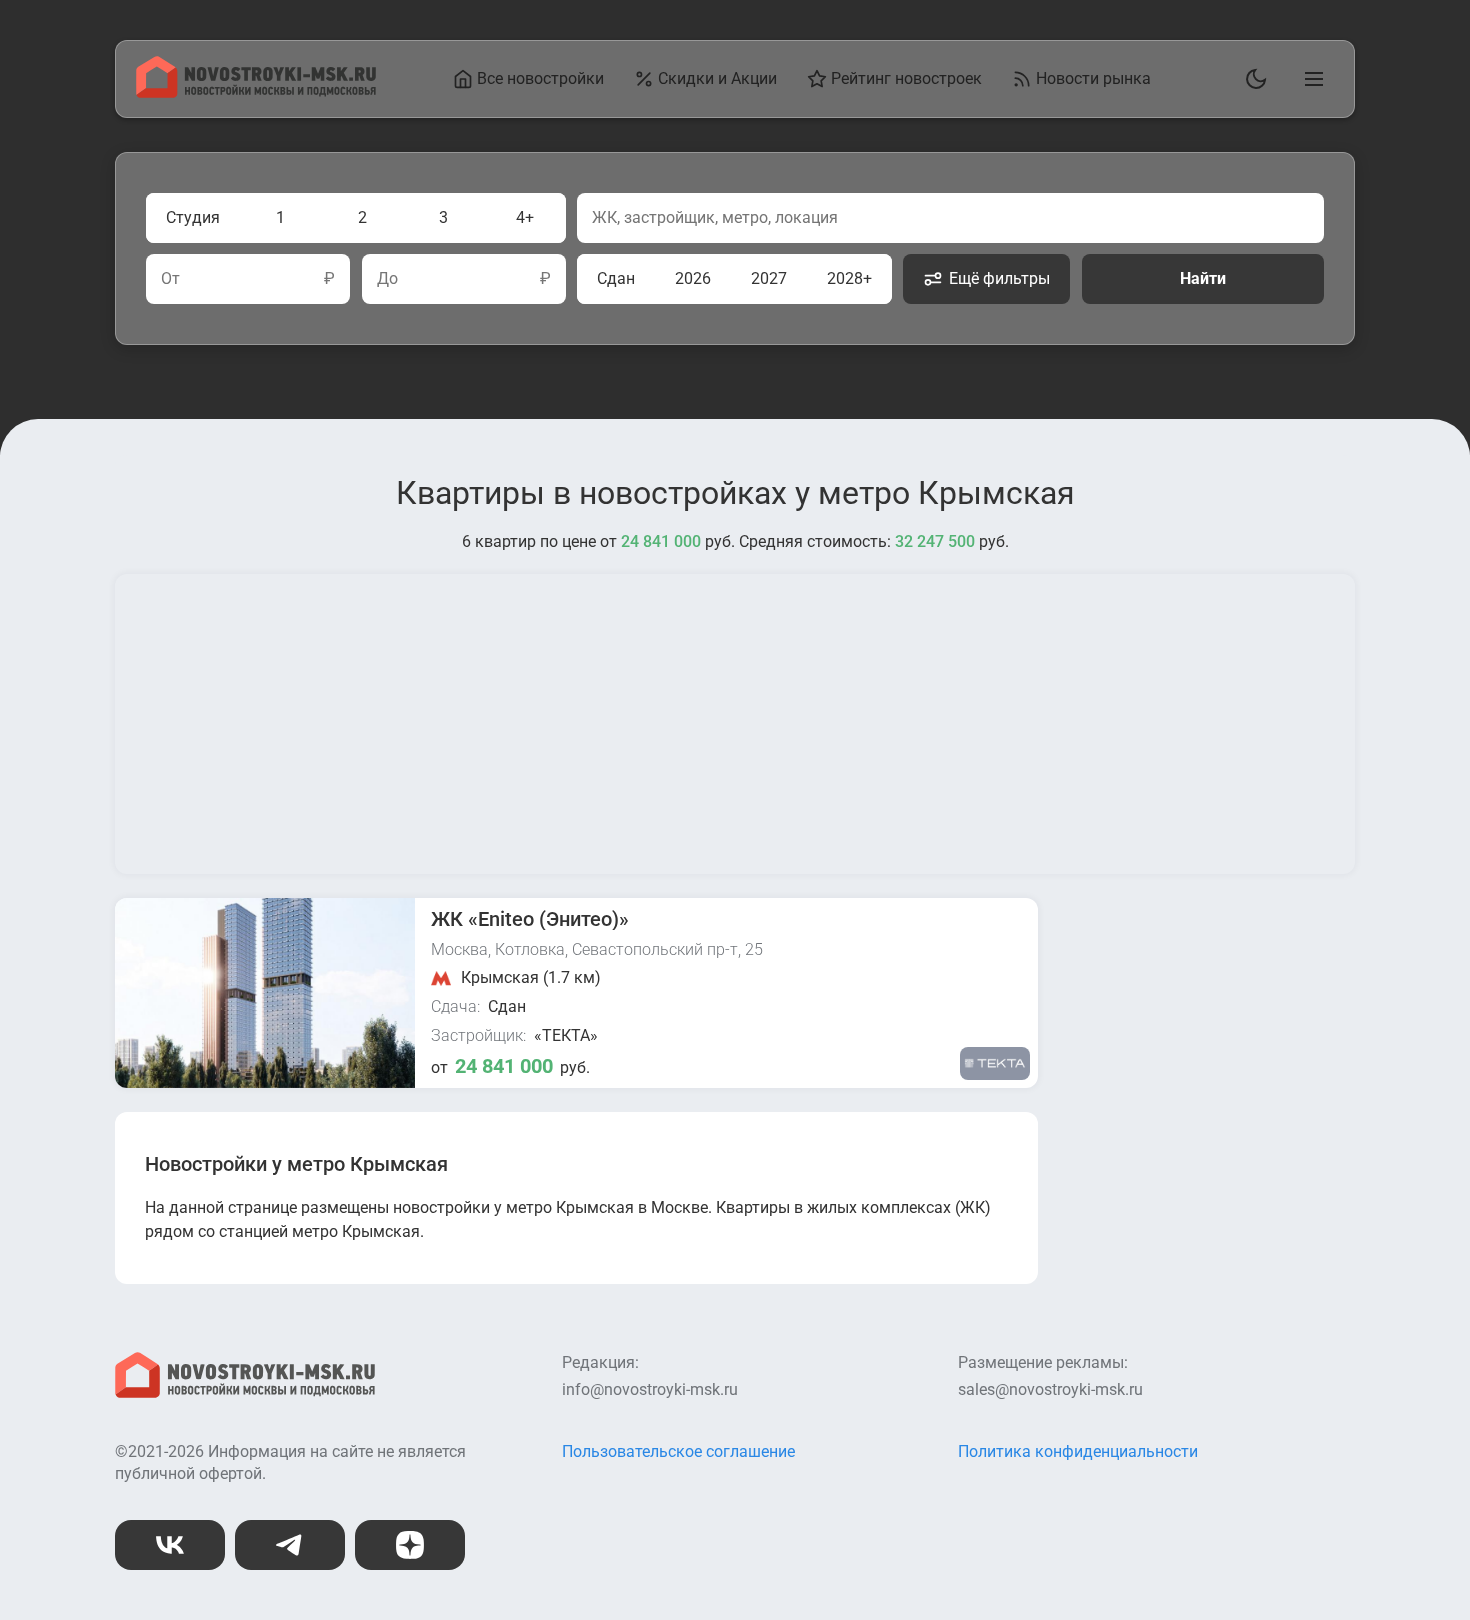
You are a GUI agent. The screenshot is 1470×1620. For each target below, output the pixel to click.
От (170, 279)
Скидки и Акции (717, 78)
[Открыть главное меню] (1310, 79)
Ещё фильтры (999, 278)
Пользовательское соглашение (678, 1451)
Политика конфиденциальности (1078, 1451)
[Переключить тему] (1252, 79)
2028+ (849, 278)
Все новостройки (540, 78)
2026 (693, 278)
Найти (1203, 278)
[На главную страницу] (256, 92)
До (387, 279)
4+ (525, 217)
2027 (769, 278)
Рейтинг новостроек (906, 78)
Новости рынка (1093, 78)
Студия (193, 217)
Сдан (616, 278)
